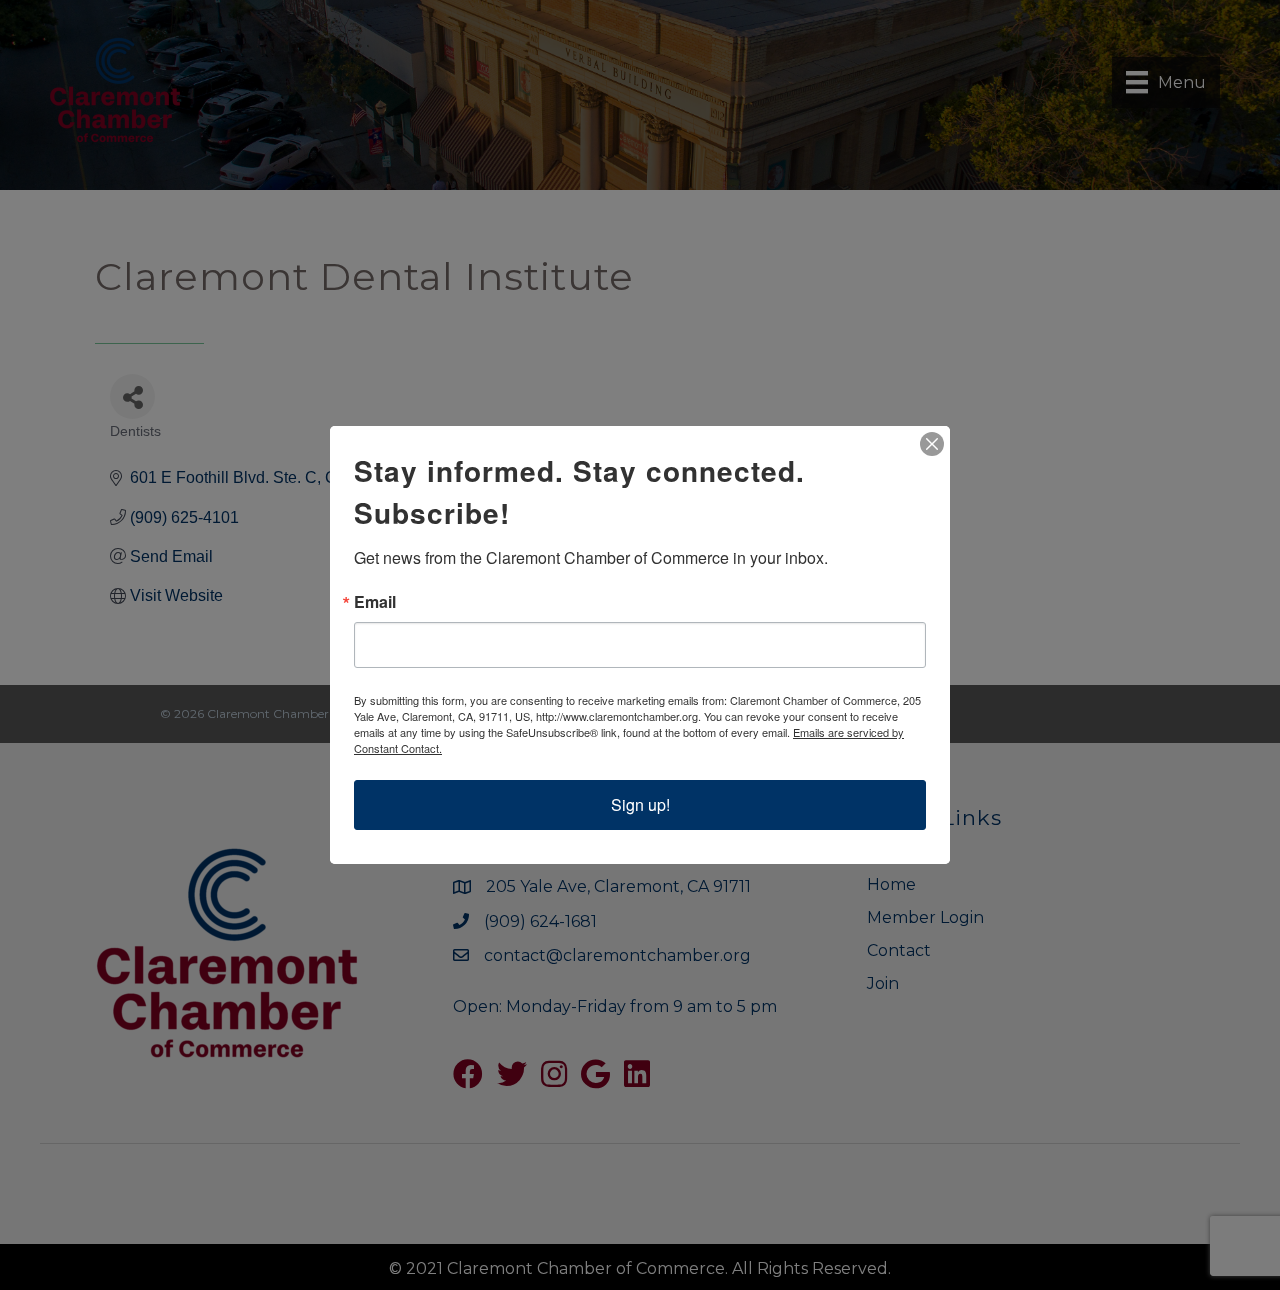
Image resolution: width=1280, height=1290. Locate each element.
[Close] (932, 444)
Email (375, 602)
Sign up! (640, 804)
